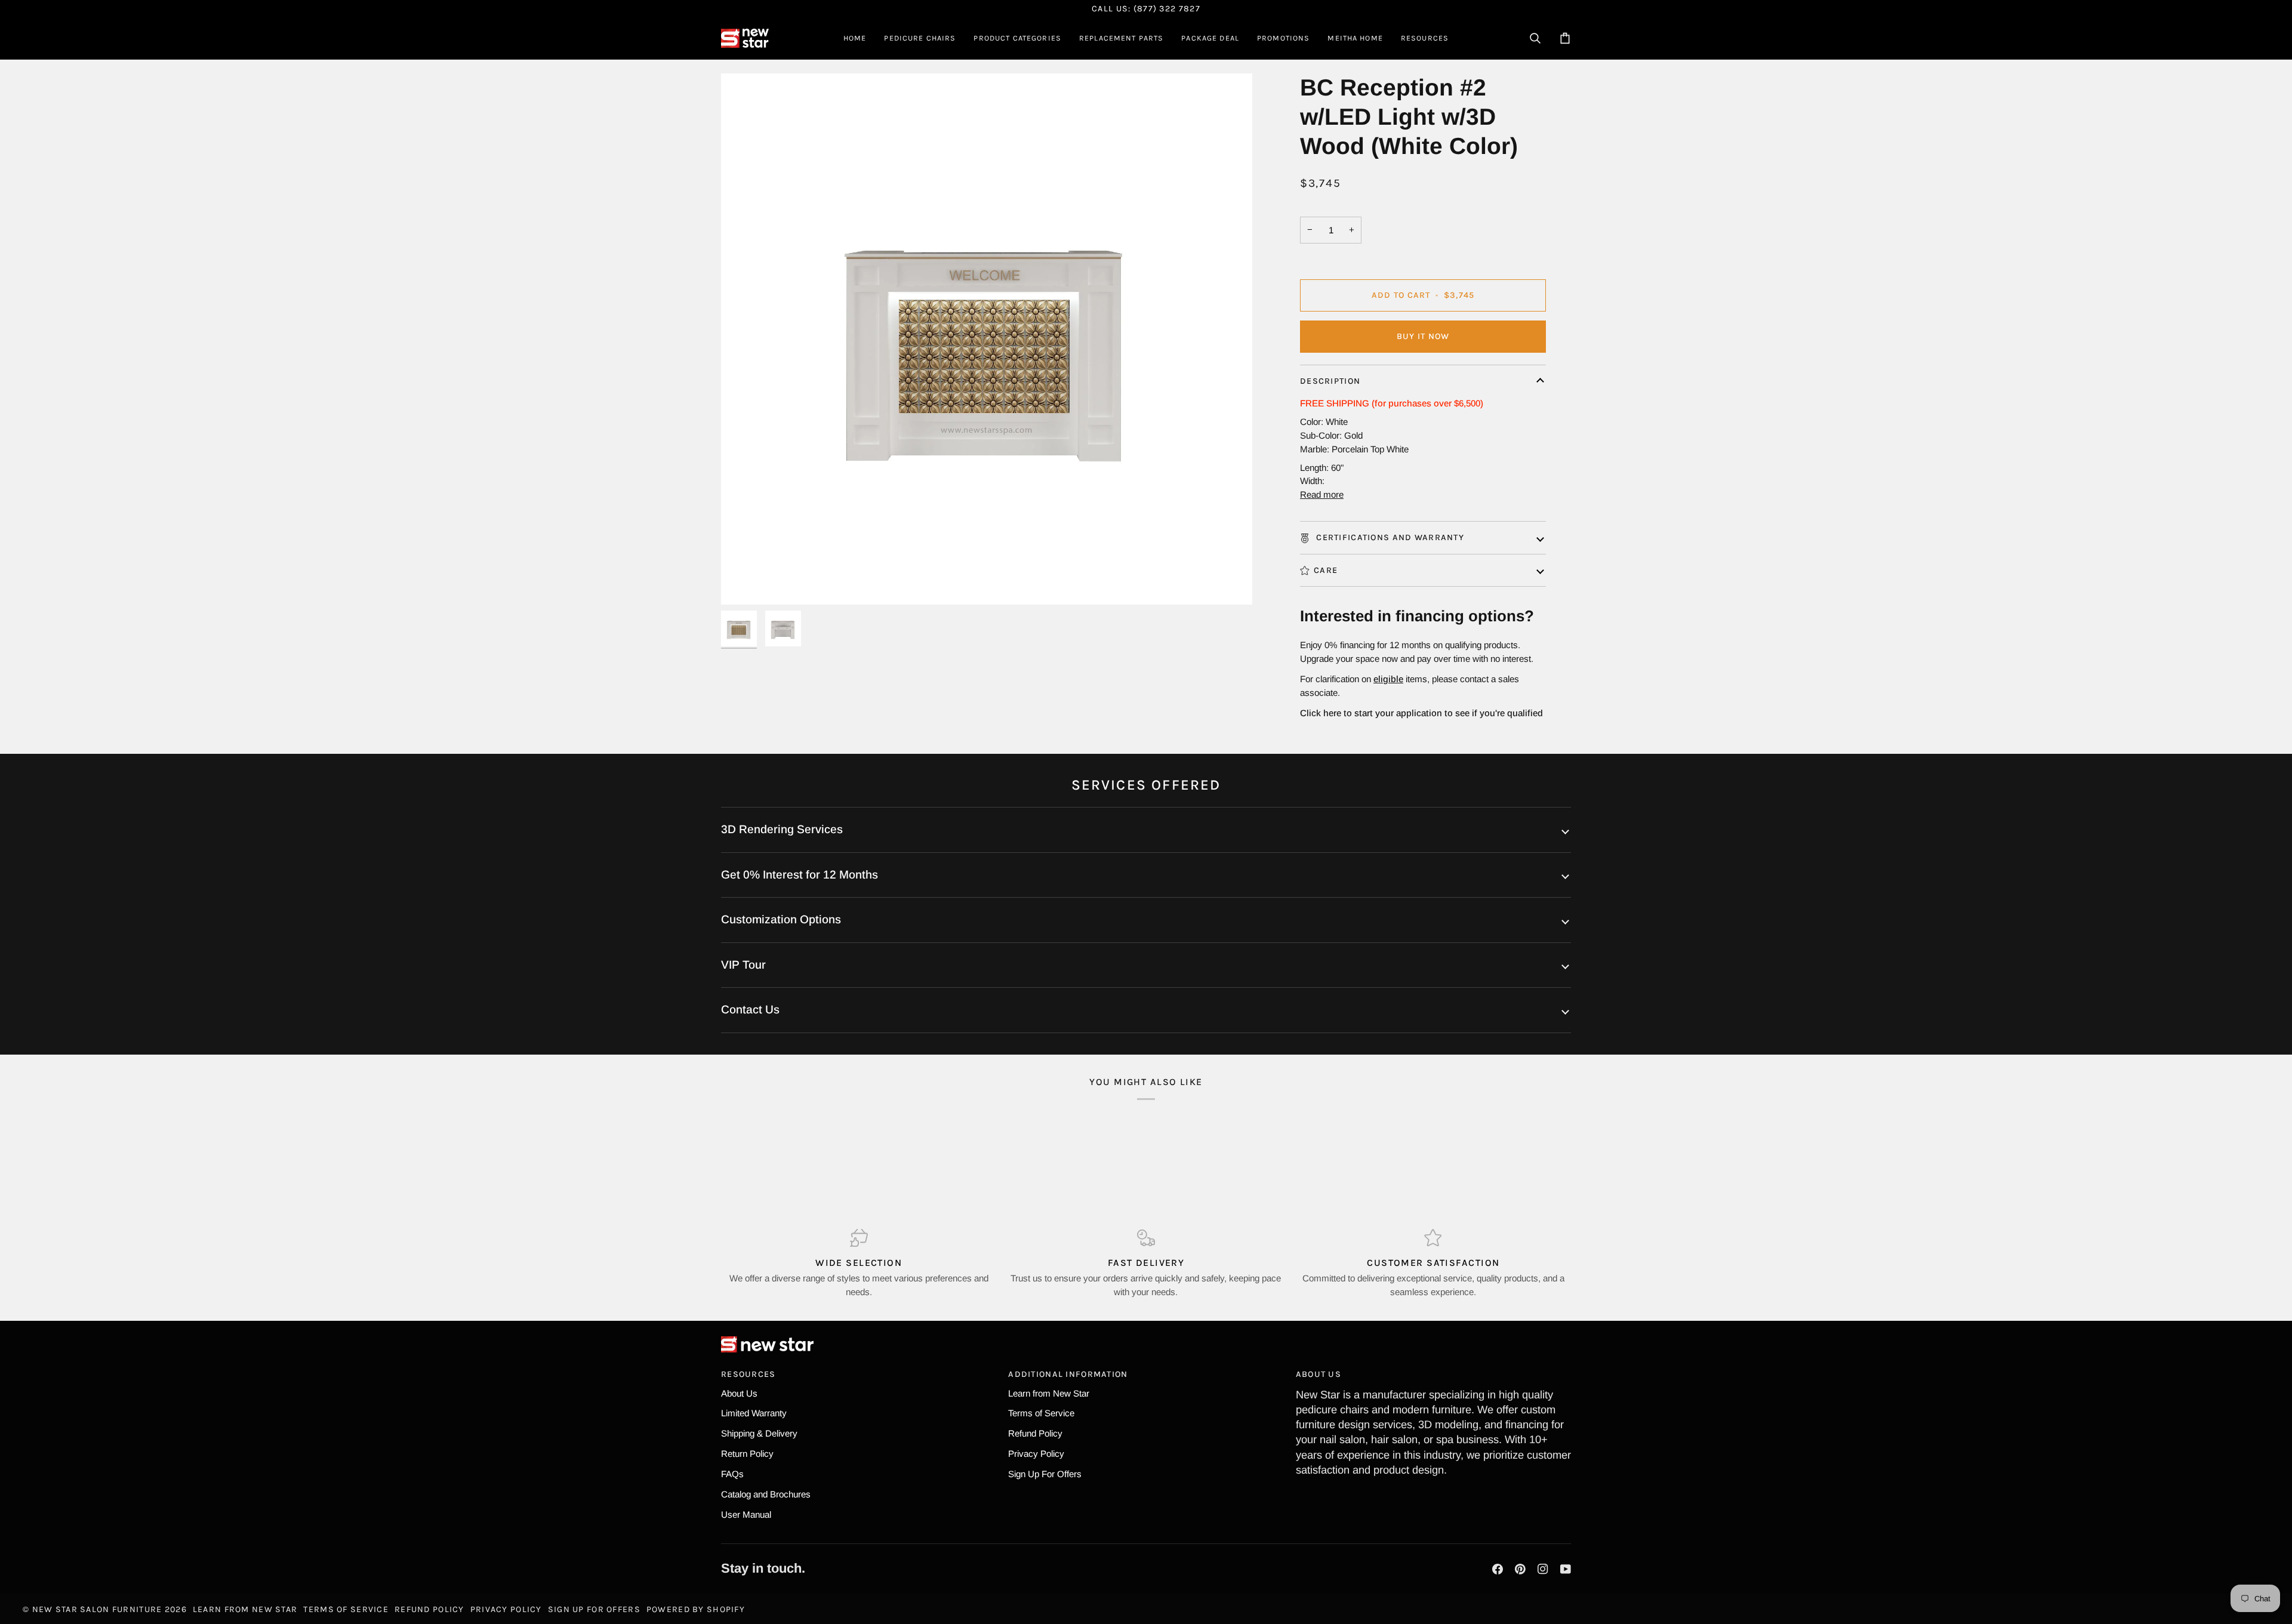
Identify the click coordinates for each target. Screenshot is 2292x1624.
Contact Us (750, 1010)
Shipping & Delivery (759, 1433)
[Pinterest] (1520, 1569)
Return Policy (747, 1454)
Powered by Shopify (696, 1609)
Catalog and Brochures (766, 1494)
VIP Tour (743, 965)
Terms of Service (1041, 1413)
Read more (1322, 494)
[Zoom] (743, 582)
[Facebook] (1498, 1569)
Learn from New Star (1049, 1393)
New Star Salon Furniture (97, 1609)
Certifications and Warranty (1389, 537)
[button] (920, 38)
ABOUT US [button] (1318, 1374)
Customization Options (781, 919)
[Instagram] (1543, 1569)
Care (1326, 570)
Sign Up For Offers (1045, 1474)
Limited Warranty (754, 1413)
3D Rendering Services (782, 829)
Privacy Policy (1036, 1454)
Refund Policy (1035, 1433)
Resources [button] (748, 1374)
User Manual (746, 1514)
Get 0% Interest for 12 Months (800, 875)
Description (1330, 381)
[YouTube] (1566, 1569)
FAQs (732, 1474)
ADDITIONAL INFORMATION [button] (1068, 1374)
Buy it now (1423, 336)
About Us (739, 1393)
